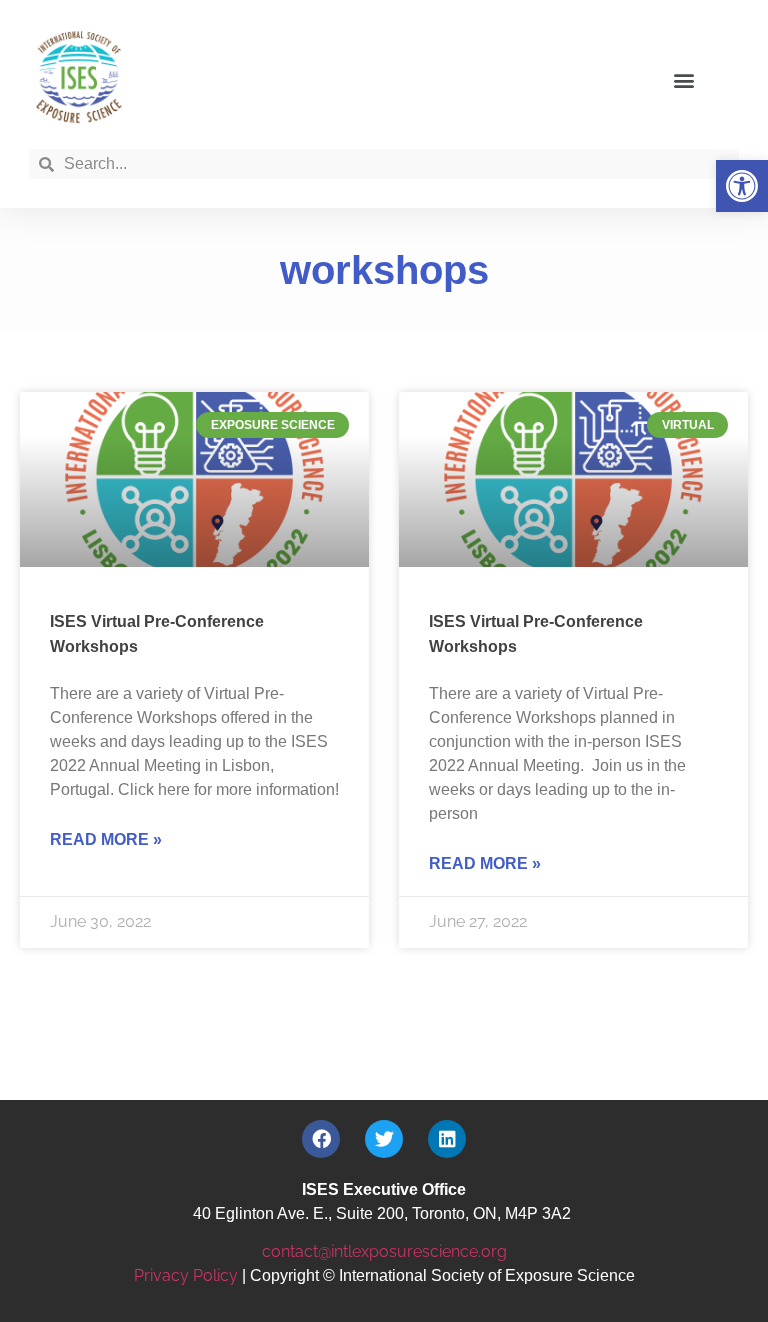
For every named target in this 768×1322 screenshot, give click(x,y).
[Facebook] (321, 1139)
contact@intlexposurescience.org (384, 1251)
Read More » (106, 839)
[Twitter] (384, 1139)
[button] (742, 186)
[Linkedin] (447, 1139)
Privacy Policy (186, 1275)
